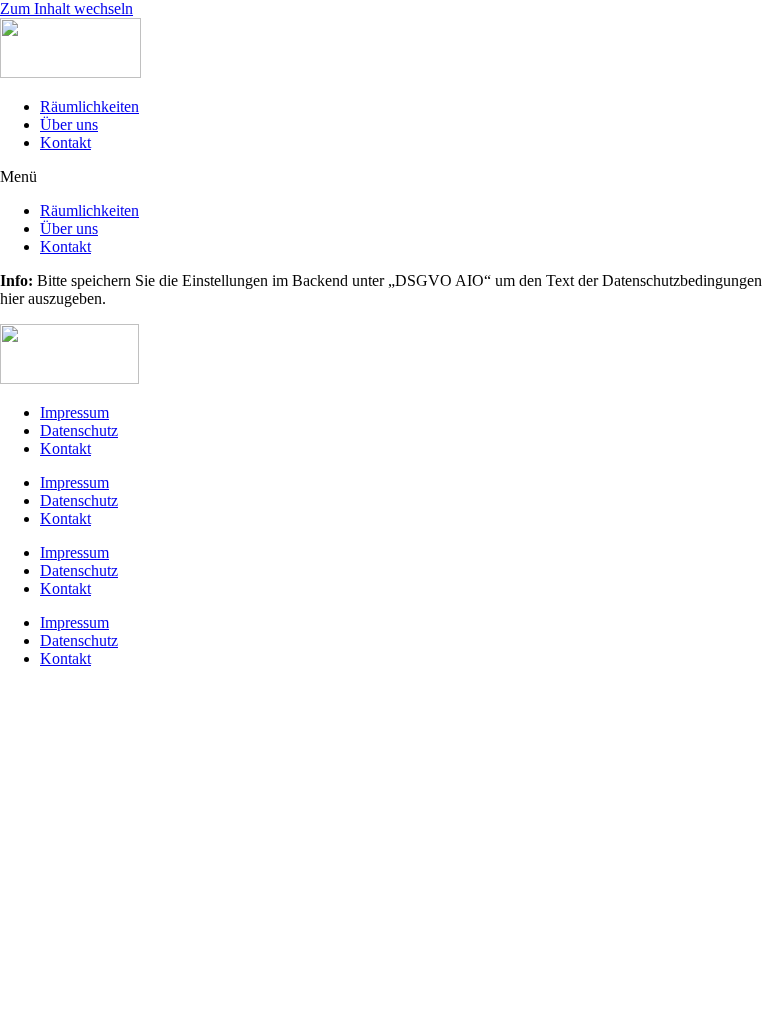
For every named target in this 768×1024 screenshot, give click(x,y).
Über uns (69, 124)
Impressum (74, 412)
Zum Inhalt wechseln (66, 8)
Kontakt (65, 142)
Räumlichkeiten (89, 106)
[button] (384, 177)
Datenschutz (79, 430)
